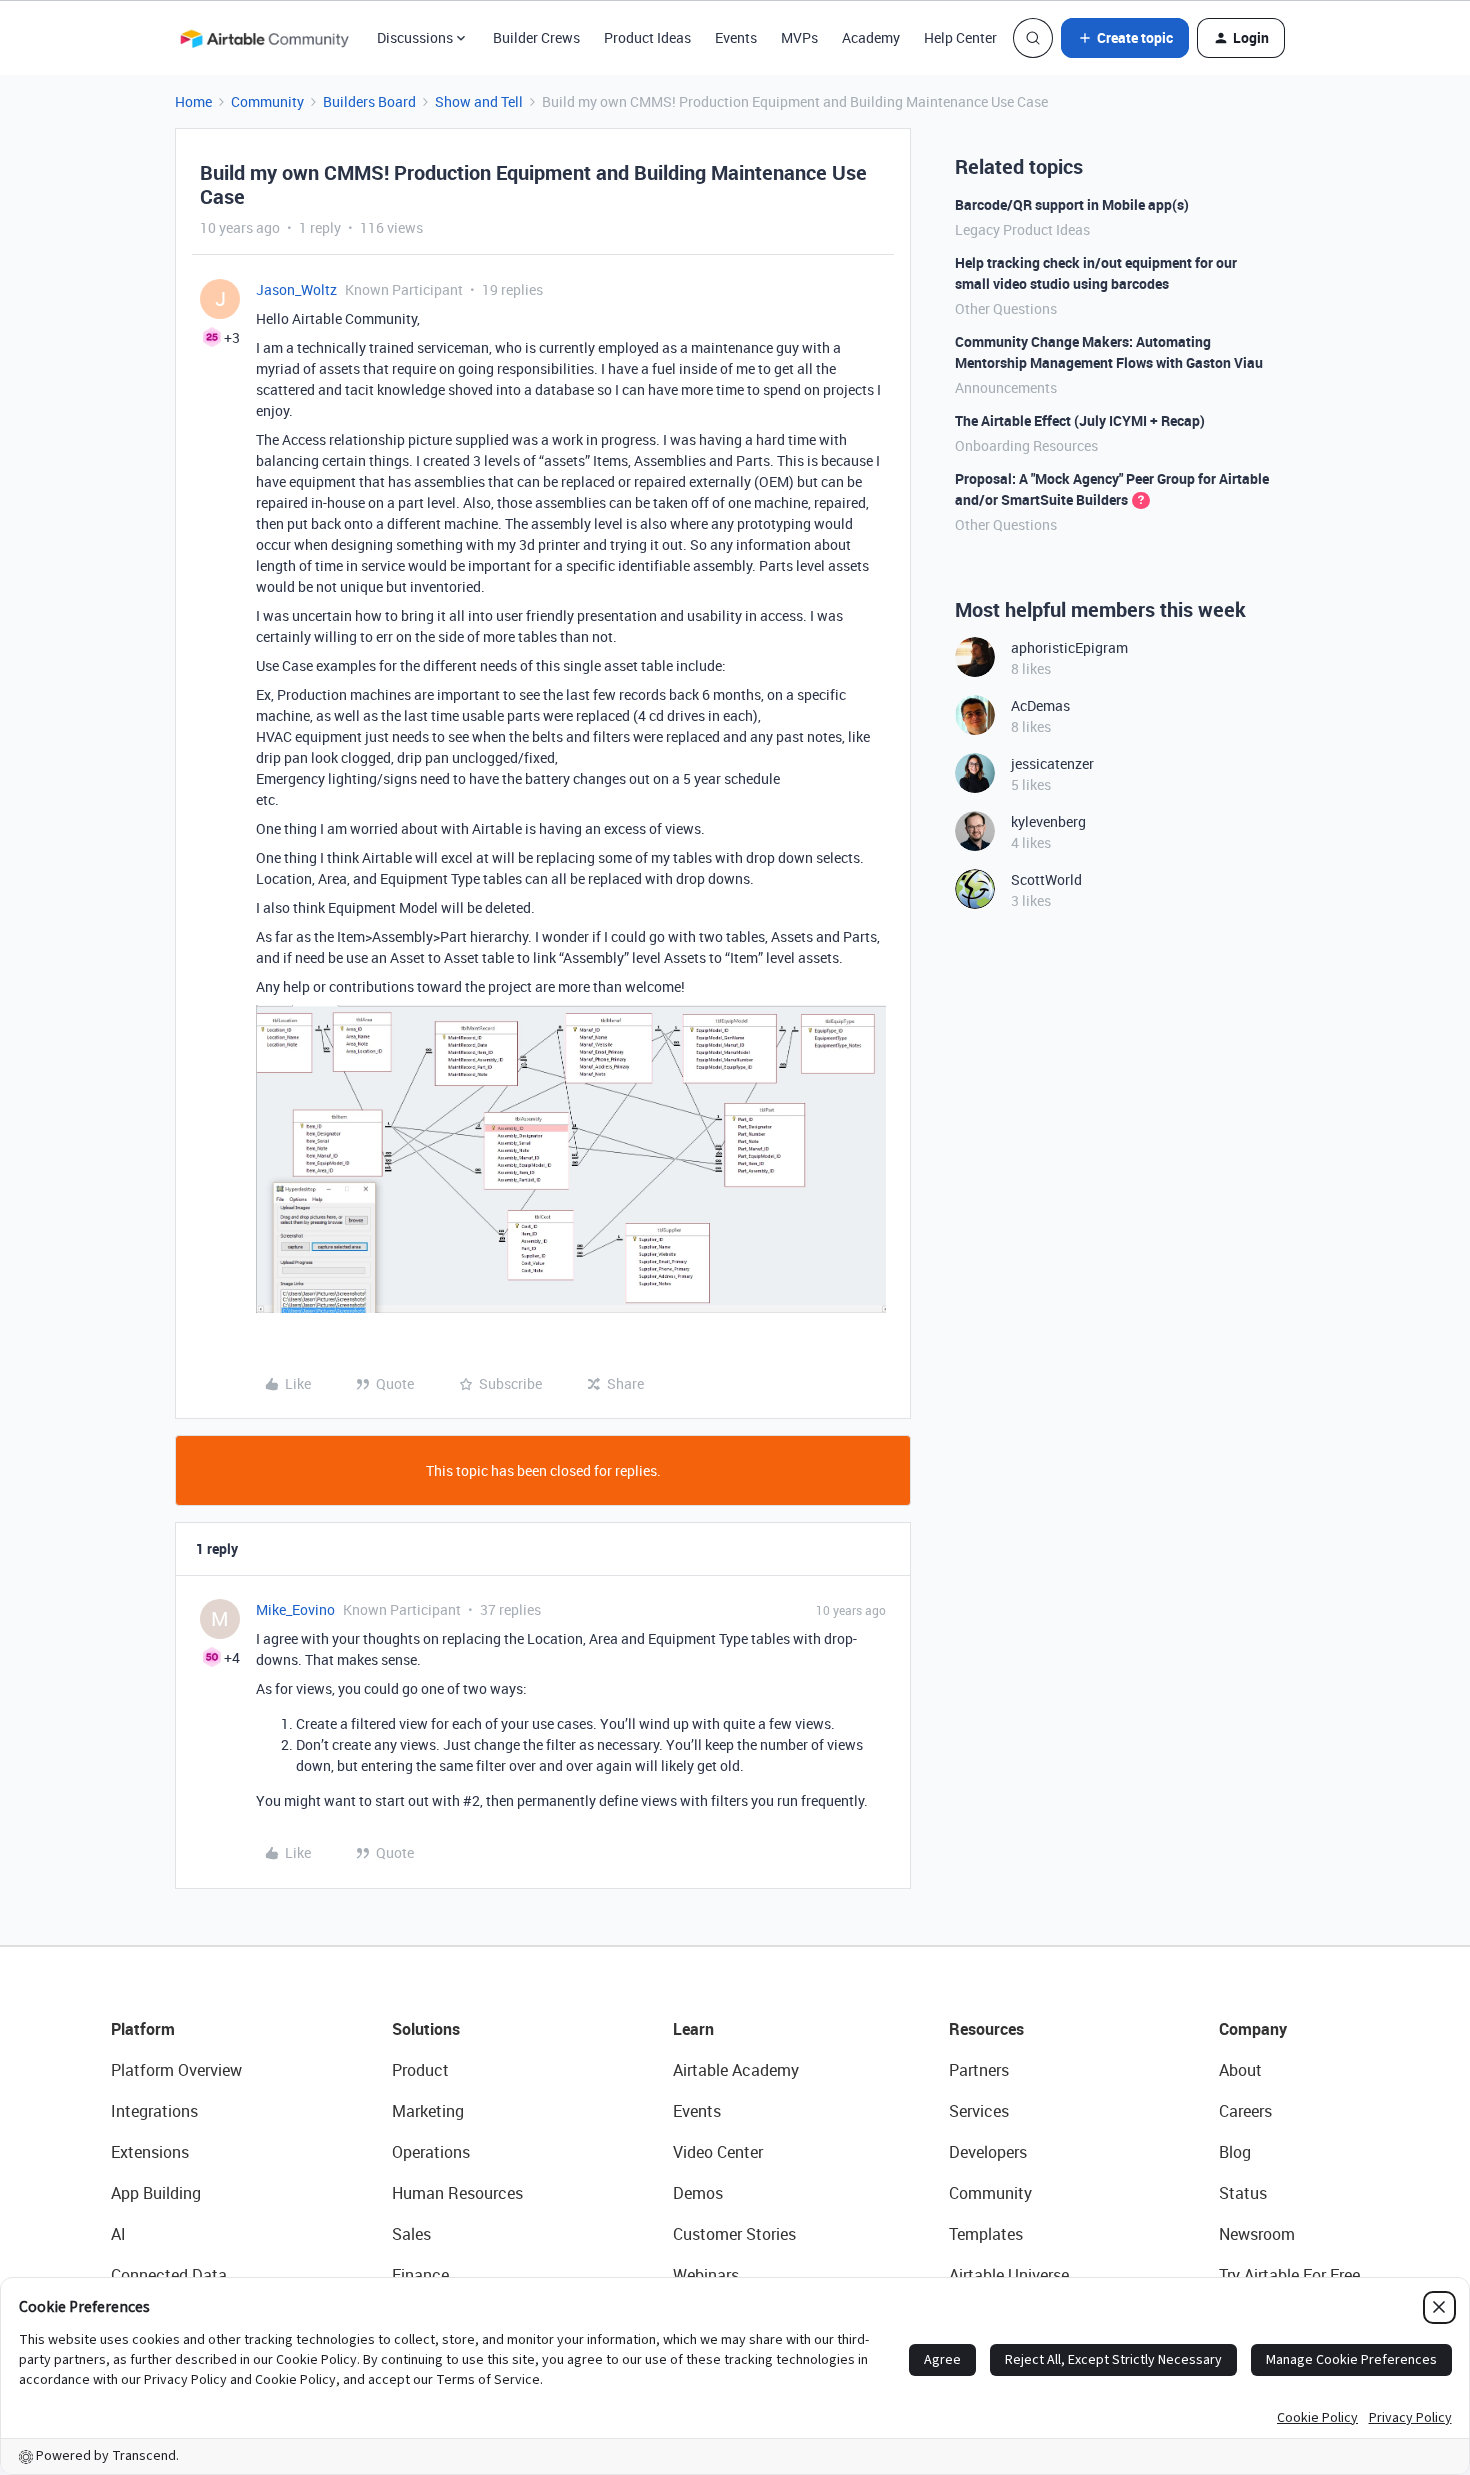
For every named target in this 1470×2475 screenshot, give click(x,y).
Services (979, 2111)
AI (118, 2234)
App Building (156, 2193)
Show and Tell (479, 101)
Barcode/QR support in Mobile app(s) (1072, 204)
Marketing (428, 2111)
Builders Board (369, 101)
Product (420, 2070)
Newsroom (1257, 2234)
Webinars (706, 2275)
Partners (979, 2070)
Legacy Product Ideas (1022, 229)
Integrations (154, 2111)
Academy (871, 37)
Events (736, 37)
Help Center (960, 37)
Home (193, 101)
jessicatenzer (1052, 763)
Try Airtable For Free (1289, 2275)
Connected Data (169, 2275)
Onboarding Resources (1026, 445)
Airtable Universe (1009, 2275)
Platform (143, 2029)
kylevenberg (1048, 821)
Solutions (426, 2029)
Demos (698, 2193)
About (1240, 2070)
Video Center (718, 2152)
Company (1253, 2029)
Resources (986, 2029)
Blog (1235, 2152)
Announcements (1006, 387)
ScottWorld (1046, 879)
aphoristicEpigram (1069, 647)
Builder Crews (536, 37)
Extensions (150, 2152)
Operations (431, 2152)
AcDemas (1040, 705)
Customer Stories (734, 2234)
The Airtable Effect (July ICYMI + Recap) (1080, 420)
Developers (988, 2152)
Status (1243, 2193)
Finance (420, 2275)
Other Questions (1006, 308)
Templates (986, 2234)
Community (267, 101)
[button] (1125, 38)
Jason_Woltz (296, 289)
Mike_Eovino (295, 1609)
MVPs (799, 37)
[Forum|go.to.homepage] (264, 38)
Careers (1245, 2111)
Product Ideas (647, 37)
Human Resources (457, 2193)
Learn (693, 2029)
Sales (411, 2234)
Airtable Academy (736, 2070)
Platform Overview (176, 2070)
